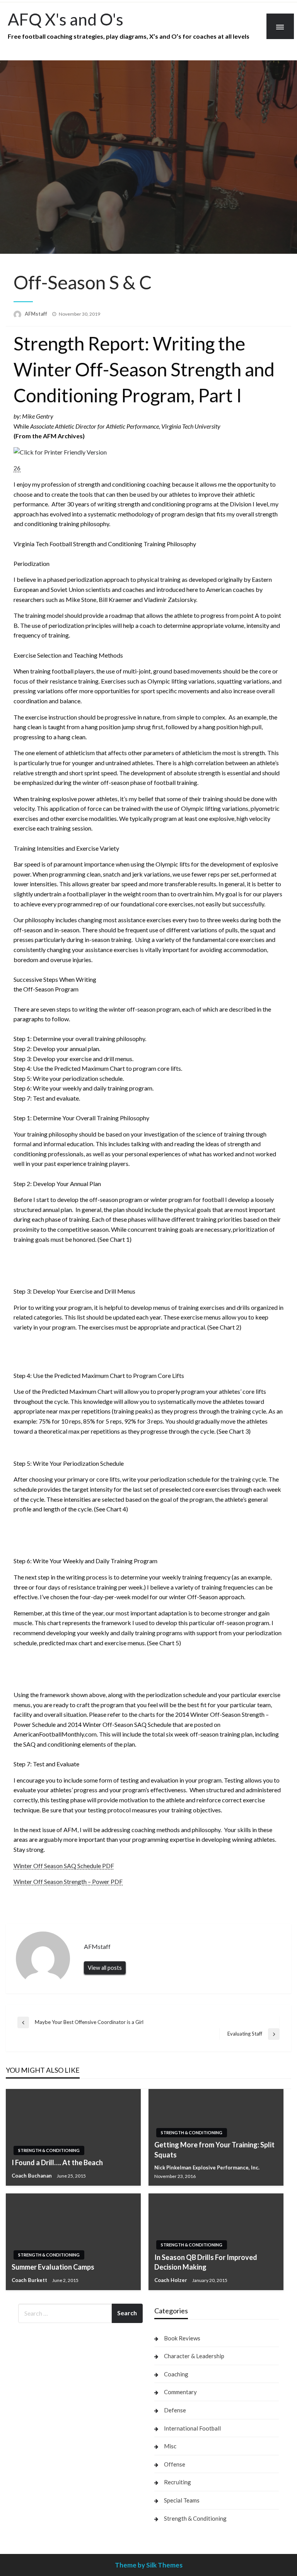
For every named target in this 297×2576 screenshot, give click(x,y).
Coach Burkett (30, 2280)
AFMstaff (37, 314)
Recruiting (178, 2482)
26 (17, 468)
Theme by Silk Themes (149, 2565)
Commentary (180, 2392)
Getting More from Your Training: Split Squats (214, 2150)
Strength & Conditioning (49, 2150)
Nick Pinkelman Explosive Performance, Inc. (207, 2167)
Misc (170, 2446)
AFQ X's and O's (66, 19)
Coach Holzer (171, 2280)
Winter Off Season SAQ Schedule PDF (64, 1866)
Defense (175, 2410)
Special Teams (182, 2500)
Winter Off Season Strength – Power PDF (68, 1881)
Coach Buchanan (32, 2176)
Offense (175, 2464)
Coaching (176, 2374)
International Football (192, 2428)
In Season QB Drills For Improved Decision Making (206, 2262)
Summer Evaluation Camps (53, 2267)
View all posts (105, 1968)
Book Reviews (182, 2338)
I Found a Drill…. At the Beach (57, 2162)
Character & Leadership (194, 2356)
